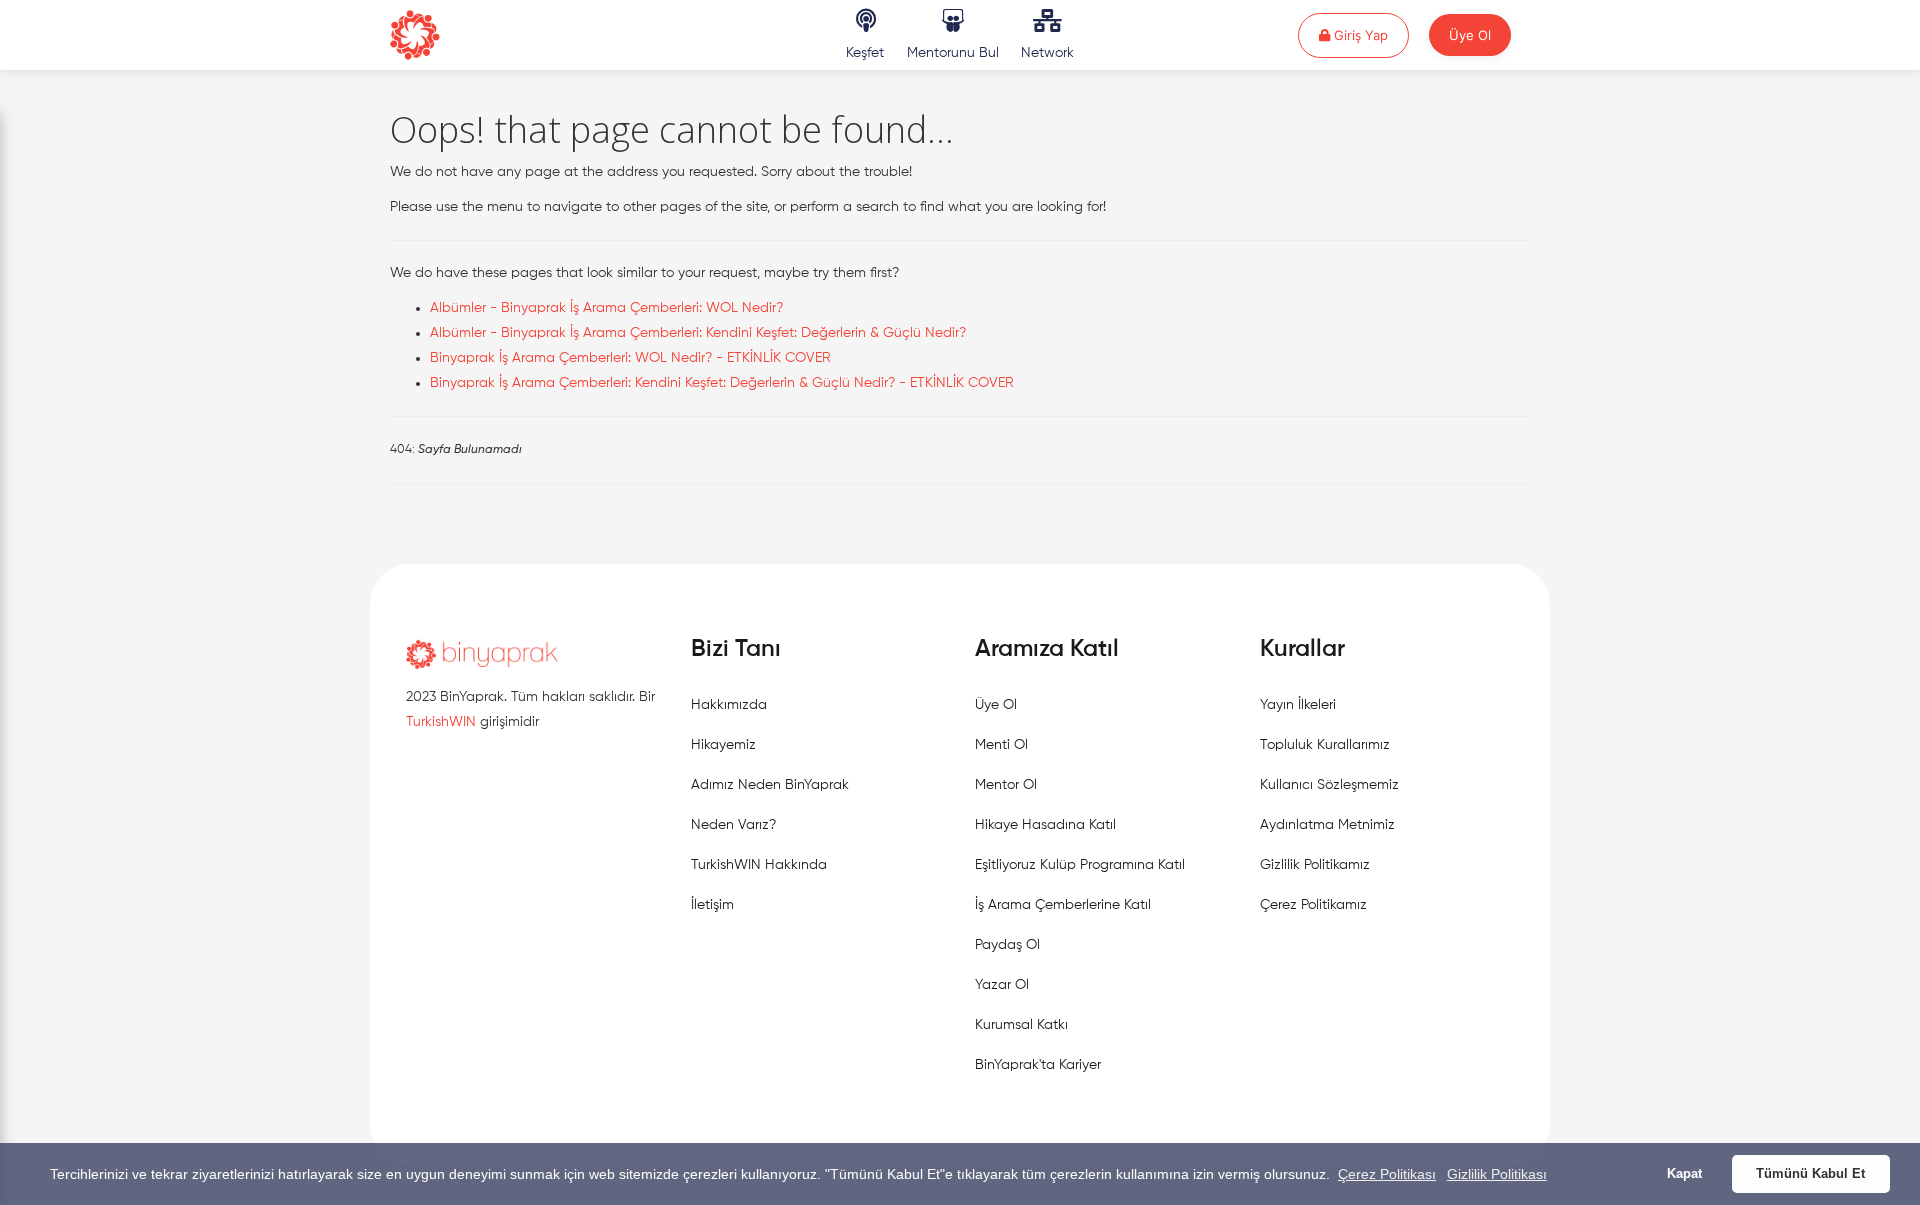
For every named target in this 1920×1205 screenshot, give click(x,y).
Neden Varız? (733, 825)
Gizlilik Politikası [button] (1497, 1174)
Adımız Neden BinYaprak (770, 785)
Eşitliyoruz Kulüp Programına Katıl (1080, 865)
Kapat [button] (1684, 1174)
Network (1047, 53)
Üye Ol (1470, 35)
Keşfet (865, 53)
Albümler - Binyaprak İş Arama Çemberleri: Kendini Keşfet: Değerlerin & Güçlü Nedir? (698, 333)
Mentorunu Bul (953, 53)
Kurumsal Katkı (1021, 1025)
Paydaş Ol (1007, 945)
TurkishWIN (441, 722)
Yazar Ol (1002, 985)
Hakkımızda (729, 705)
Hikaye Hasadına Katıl (1045, 825)
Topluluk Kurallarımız (1325, 745)
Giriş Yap (1369, 34)
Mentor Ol (1006, 785)
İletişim (712, 905)
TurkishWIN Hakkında (759, 865)
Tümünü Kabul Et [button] (1810, 1174)
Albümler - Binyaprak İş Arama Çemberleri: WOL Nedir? (606, 308)
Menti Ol (1001, 745)
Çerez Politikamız (1313, 905)
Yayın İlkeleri (1298, 705)
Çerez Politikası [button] (1387, 1174)
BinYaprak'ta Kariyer (1038, 1065)
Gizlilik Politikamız (1315, 865)
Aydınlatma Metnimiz (1327, 825)
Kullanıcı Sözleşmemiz (1329, 785)
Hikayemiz (723, 745)
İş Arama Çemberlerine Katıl (1063, 905)
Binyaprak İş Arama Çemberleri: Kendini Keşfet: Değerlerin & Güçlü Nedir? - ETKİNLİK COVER (722, 383)
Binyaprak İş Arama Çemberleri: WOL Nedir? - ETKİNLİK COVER (630, 358)
